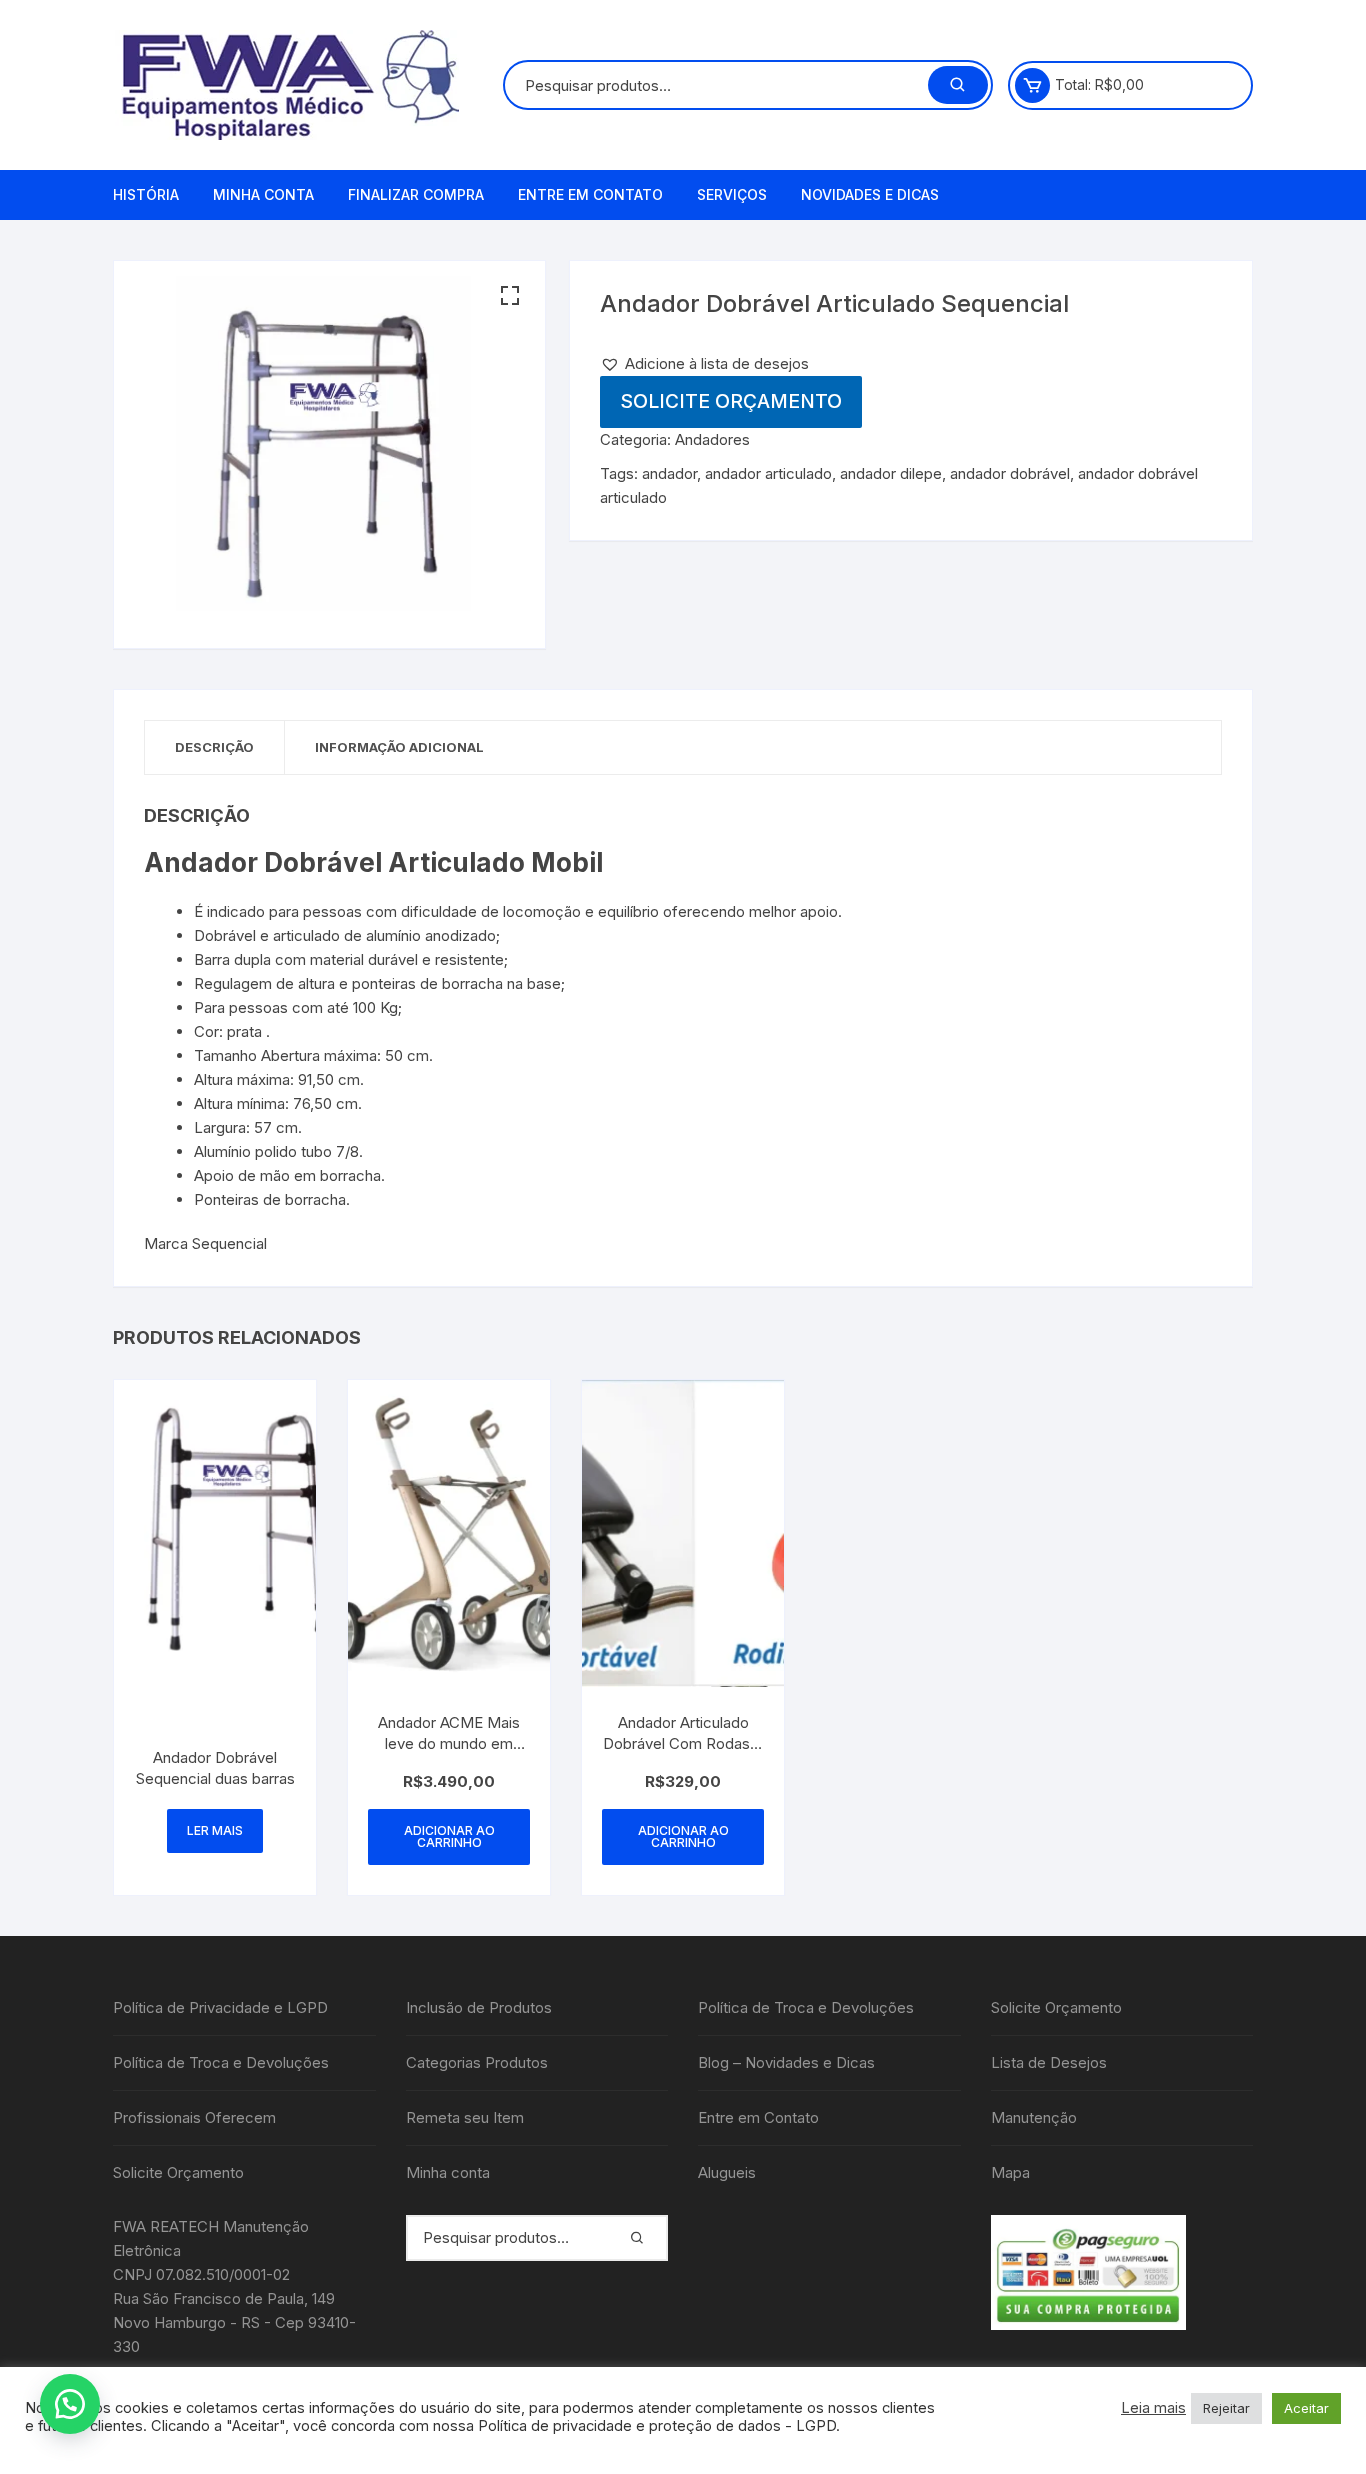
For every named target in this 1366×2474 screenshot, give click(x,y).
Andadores (712, 439)
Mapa (1010, 2172)
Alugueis (727, 2172)
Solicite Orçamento (731, 401)
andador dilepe (891, 473)
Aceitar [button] (1306, 2408)
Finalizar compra (416, 194)
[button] (510, 296)
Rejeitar (1226, 2408)
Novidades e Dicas (870, 194)
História (146, 194)
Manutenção (1034, 2117)
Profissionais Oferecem (194, 2117)
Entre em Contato (590, 194)
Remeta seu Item (465, 2117)
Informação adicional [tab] (399, 747)
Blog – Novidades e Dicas (786, 2062)
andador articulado (768, 473)
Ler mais (215, 1830)
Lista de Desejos (1049, 2062)
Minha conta (263, 194)
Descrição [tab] (214, 747)
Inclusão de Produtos (479, 2007)
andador (669, 473)
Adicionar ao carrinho (449, 1836)
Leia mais (1153, 2408)
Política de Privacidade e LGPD (220, 2007)
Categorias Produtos (477, 2062)
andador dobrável (1010, 473)
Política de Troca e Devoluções (221, 2062)
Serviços (732, 194)
